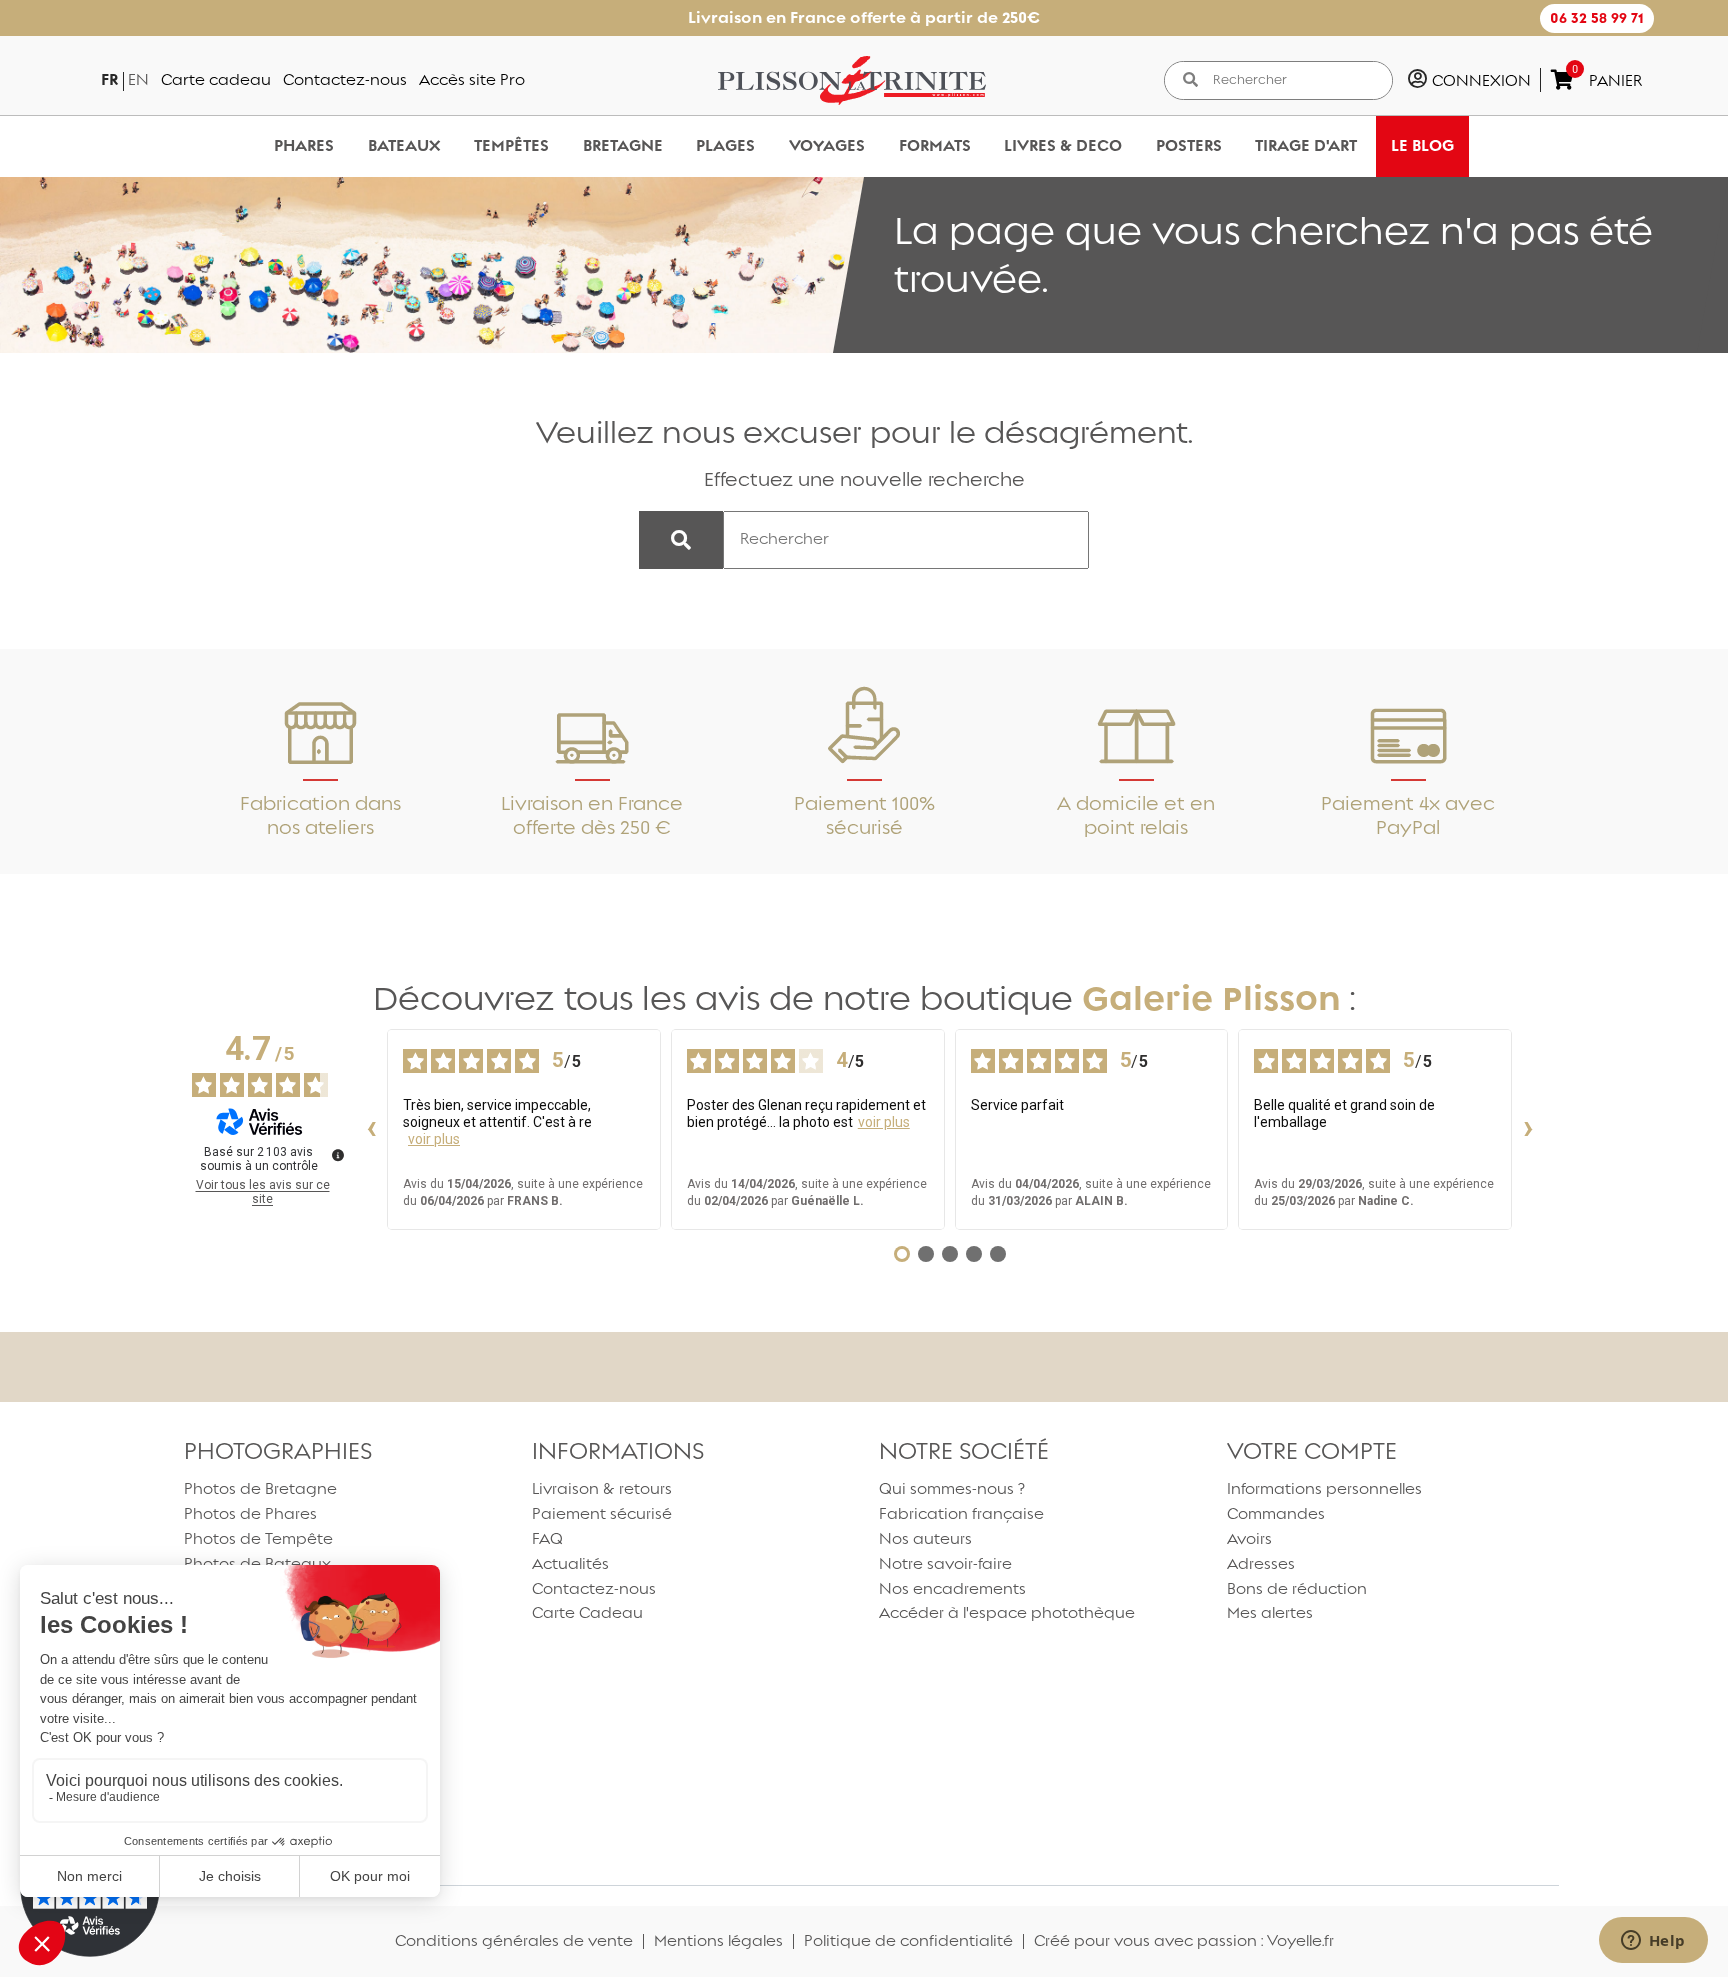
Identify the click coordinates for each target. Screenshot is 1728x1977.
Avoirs (1249, 1538)
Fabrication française (961, 1513)
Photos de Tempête (258, 1538)
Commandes (1276, 1513)
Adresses (1261, 1563)
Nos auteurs (925, 1538)
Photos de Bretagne (260, 1488)
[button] (1597, 18)
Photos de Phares (250, 1513)
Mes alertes (1270, 1612)
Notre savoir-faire (945, 1563)
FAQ (547, 1538)
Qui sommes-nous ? (952, 1488)
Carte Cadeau (587, 1612)
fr (109, 79)
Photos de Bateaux (257, 1563)
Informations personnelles (1324, 1488)
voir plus (434, 1139)
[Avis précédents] (371, 1130)
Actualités (570, 1563)
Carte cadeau (216, 79)
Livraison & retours (602, 1488)
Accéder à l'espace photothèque (1007, 1612)
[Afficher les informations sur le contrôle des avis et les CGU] (338, 1155)
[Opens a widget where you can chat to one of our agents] (1653, 1942)
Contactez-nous (345, 79)
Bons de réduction (1297, 1588)
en (138, 79)
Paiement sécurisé (602, 1513)
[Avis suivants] (1528, 1130)
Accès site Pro (472, 79)
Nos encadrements (952, 1588)
